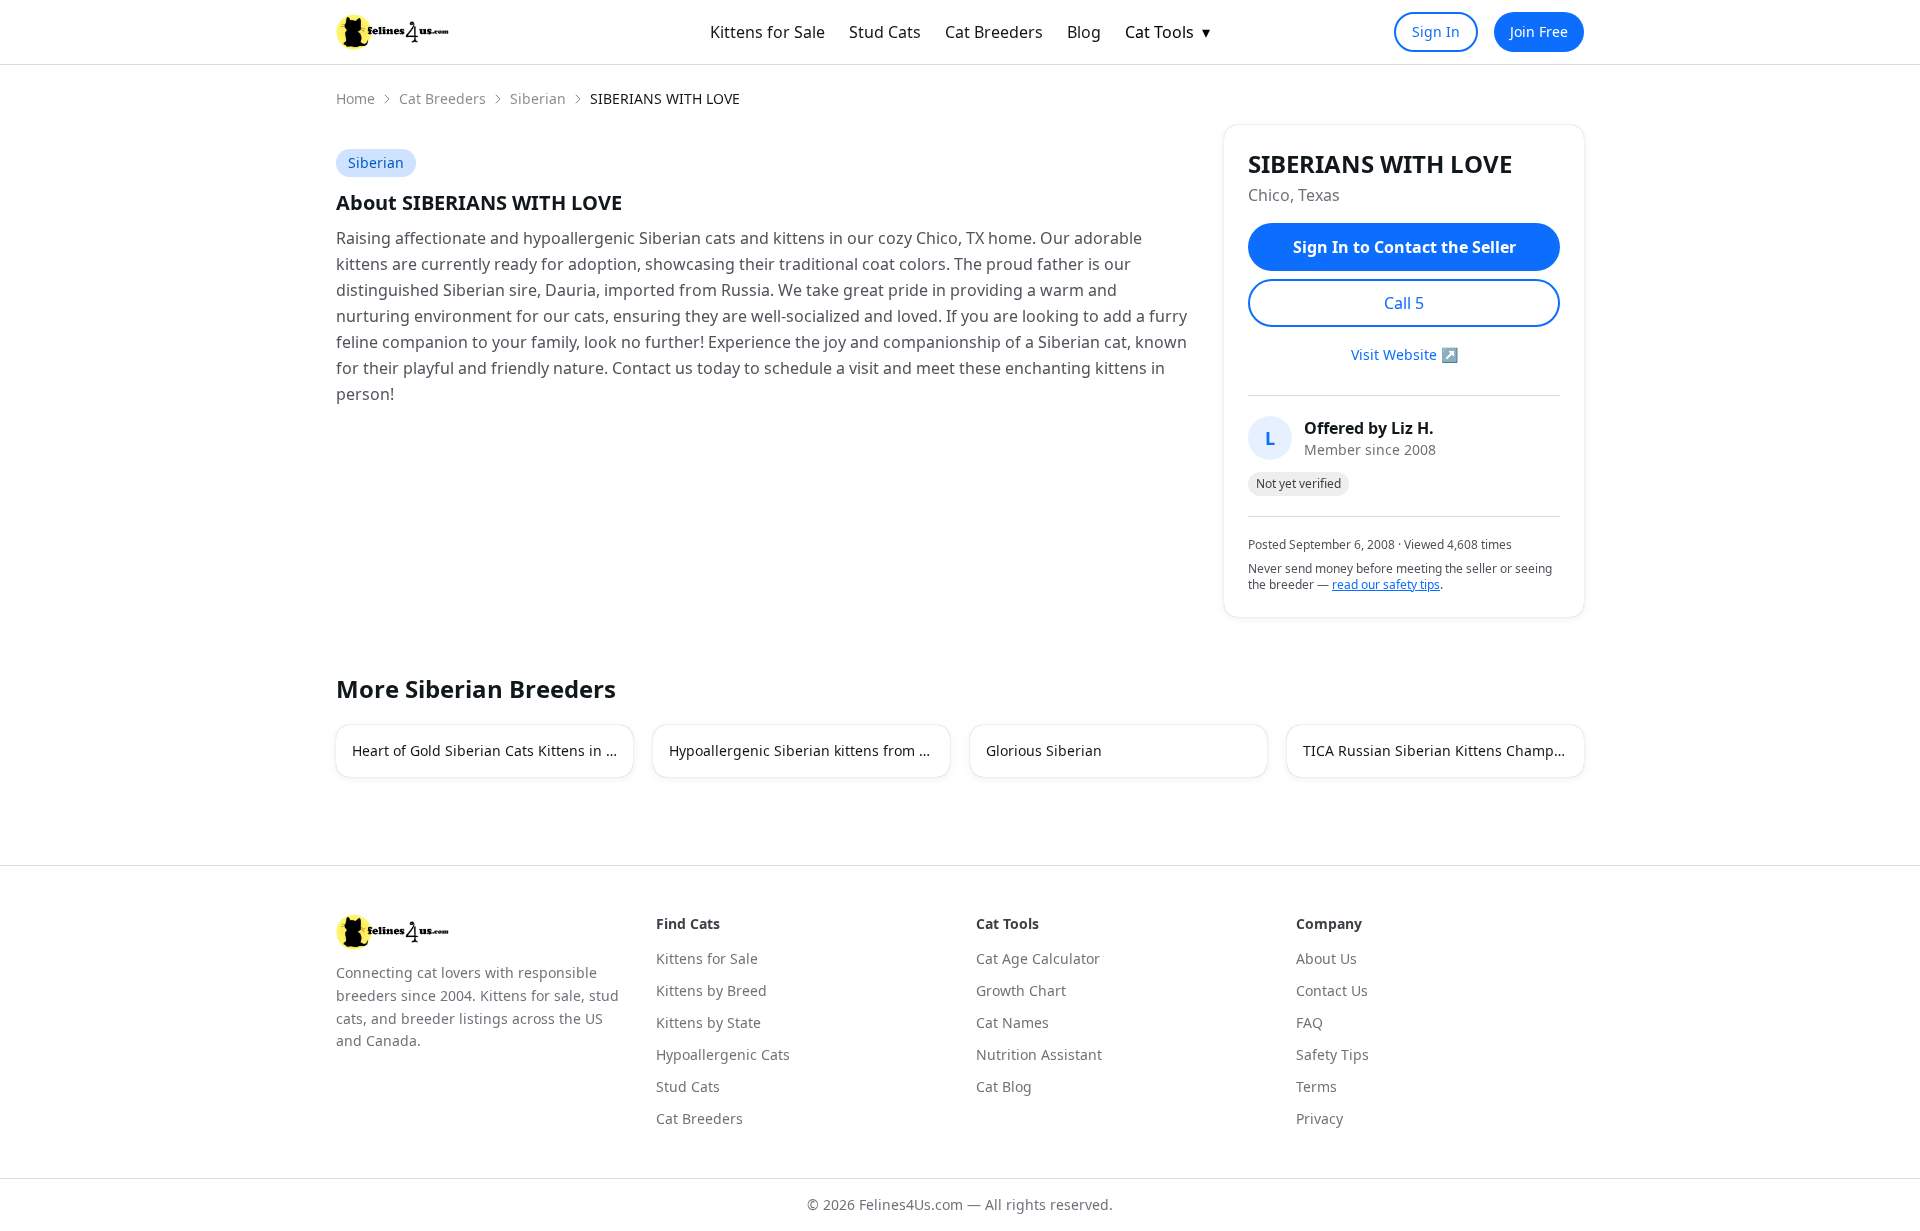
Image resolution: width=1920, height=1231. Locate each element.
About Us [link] (1326, 958)
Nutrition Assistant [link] (1039, 1054)
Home (355, 98)
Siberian (538, 98)
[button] (484, 751)
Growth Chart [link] (1021, 990)
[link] (392, 32)
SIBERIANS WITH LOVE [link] (665, 98)
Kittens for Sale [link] (767, 32)
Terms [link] (1316, 1086)
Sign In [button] (1436, 31)
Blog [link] (1084, 32)
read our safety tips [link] (1386, 585)
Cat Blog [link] (1004, 1086)
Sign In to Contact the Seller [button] (1404, 247)
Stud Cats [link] (885, 32)
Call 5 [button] (1404, 303)
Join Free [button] (1539, 31)
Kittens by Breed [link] (711, 990)
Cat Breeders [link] (994, 32)
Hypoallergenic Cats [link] (723, 1054)
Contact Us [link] (1332, 990)
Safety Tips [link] (1332, 1054)
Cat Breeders (442, 98)
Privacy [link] (1319, 1118)
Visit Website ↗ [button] (1404, 354)
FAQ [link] (1309, 1022)
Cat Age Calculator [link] (1038, 958)
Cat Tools (1167, 32)
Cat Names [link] (1012, 1022)
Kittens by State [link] (708, 1022)
